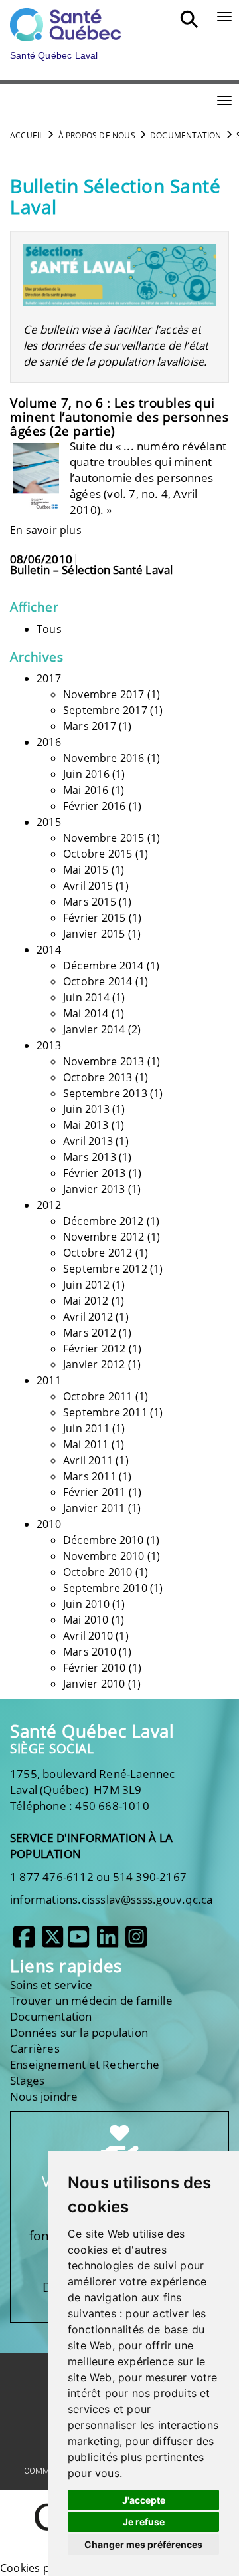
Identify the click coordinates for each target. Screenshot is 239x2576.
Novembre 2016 (104, 758)
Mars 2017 (90, 726)
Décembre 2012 (104, 1221)
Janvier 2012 (94, 1364)
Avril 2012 (88, 1317)
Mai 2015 (86, 870)
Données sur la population (79, 2032)
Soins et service (51, 1985)
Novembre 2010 (104, 1556)
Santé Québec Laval (92, 1731)
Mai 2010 (86, 1620)
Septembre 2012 (105, 1269)
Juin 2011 (86, 1428)
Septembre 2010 (105, 1588)
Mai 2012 (86, 1301)
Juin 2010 (86, 1604)
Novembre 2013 (104, 1061)
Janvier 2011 (94, 1508)
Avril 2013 (88, 1141)
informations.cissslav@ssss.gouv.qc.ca (111, 1899)
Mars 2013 (90, 1157)
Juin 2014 (86, 997)
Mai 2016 (86, 790)
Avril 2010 (88, 1636)
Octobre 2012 (98, 1253)
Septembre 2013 (105, 1093)
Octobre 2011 (98, 1396)
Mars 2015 (90, 902)
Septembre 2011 (105, 1412)
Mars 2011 (90, 1476)
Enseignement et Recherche (85, 2064)
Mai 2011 (86, 1444)
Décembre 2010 (104, 1540)
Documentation (186, 135)
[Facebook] (24, 1942)
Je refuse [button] (144, 2522)
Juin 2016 (86, 774)
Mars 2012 (90, 1333)
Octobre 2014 (98, 981)
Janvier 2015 (94, 934)
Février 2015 (94, 918)
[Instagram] (136, 1942)
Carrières (35, 2048)
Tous (49, 629)
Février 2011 (94, 1492)
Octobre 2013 (98, 1077)
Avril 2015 (88, 886)
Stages (27, 2080)
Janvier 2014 (94, 1029)
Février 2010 (94, 1668)
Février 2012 (94, 1349)
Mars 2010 (90, 1652)
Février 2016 (94, 806)
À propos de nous (97, 135)
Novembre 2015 (104, 838)
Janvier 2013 (94, 1189)
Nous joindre (44, 2096)
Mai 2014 (86, 1013)
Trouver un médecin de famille (91, 2000)
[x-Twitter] (52, 1942)
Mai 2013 (86, 1125)
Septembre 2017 (105, 710)
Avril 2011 (88, 1460)
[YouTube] (78, 1942)
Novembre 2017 (104, 694)
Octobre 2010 (98, 1572)
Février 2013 (94, 1173)
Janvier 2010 (94, 1684)
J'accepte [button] (144, 2500)
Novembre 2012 (104, 1237)
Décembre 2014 (104, 966)
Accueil (27, 135)
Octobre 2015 (98, 854)
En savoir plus (46, 530)
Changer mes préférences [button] (143, 2544)
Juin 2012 (86, 1285)
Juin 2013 (86, 1109)
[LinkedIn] (108, 1942)
